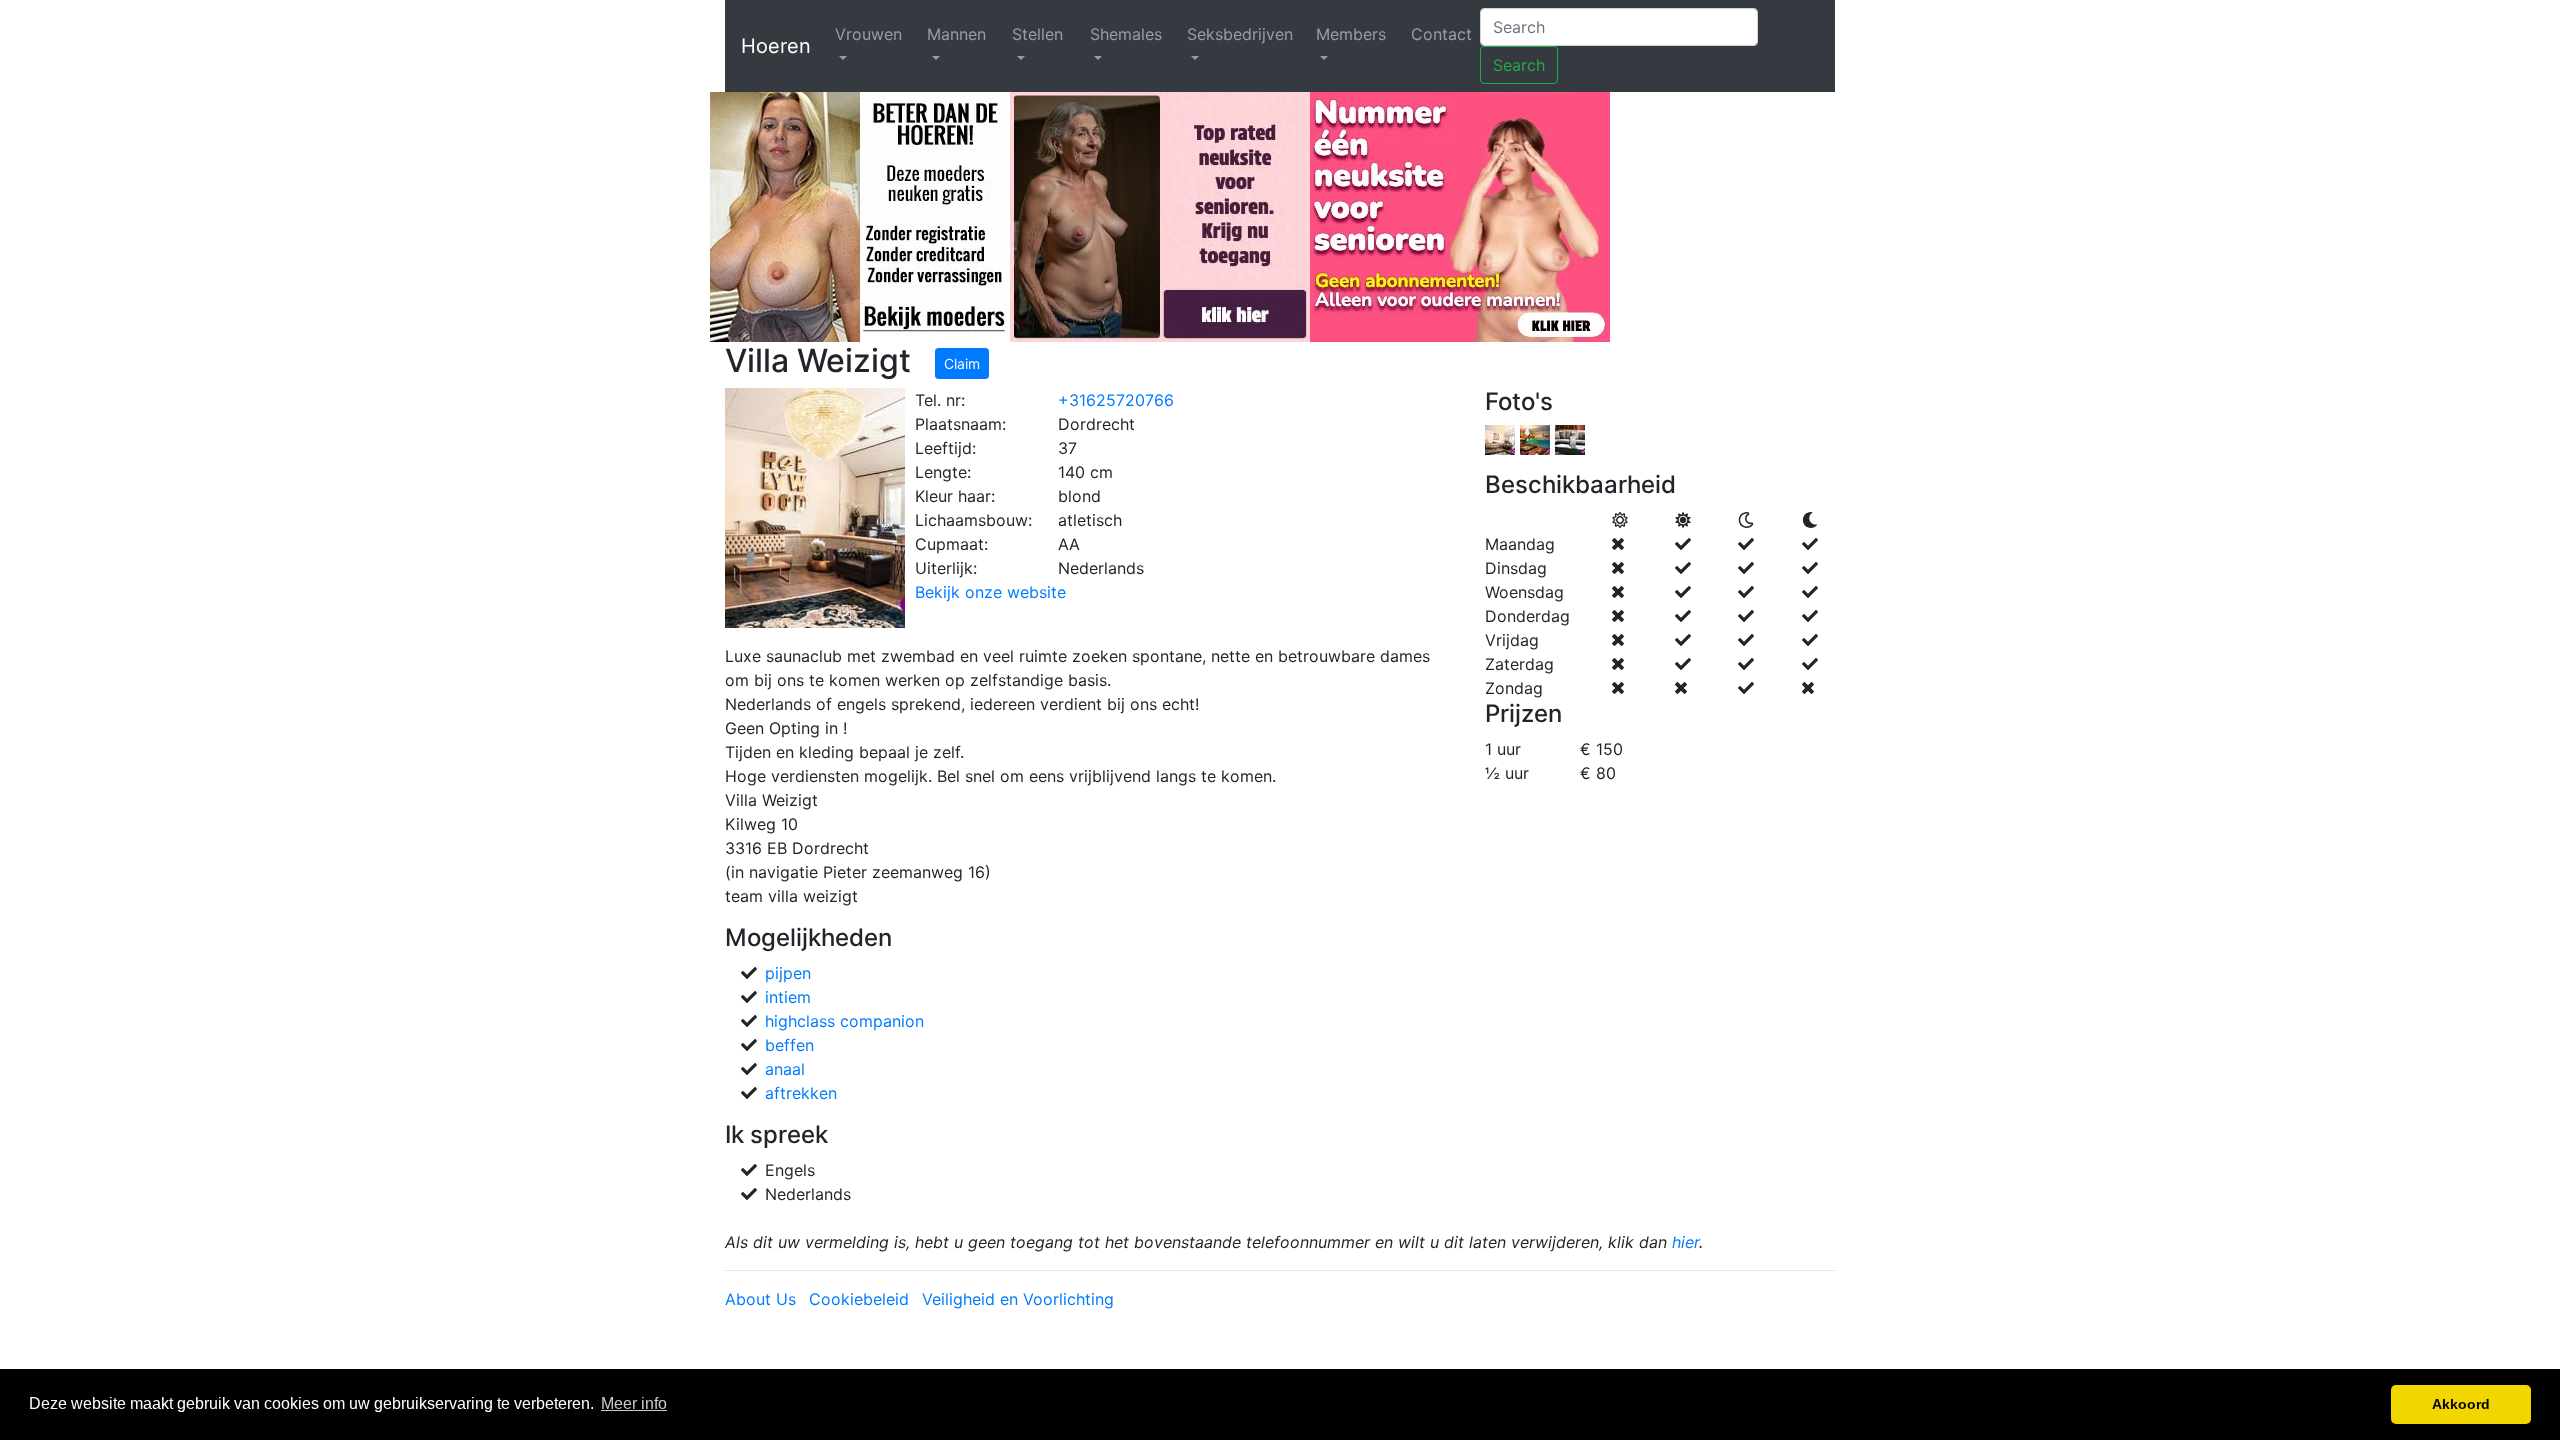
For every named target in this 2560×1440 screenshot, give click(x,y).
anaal (785, 1069)
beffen (789, 1045)
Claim (962, 363)
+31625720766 (1116, 400)
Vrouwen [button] (868, 34)
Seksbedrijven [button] (1240, 34)
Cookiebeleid (859, 1299)
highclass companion (844, 1021)
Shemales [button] (1126, 34)
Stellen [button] (1037, 34)
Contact (1441, 34)
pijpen (788, 973)
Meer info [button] (634, 1403)
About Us (760, 1299)
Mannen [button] (956, 34)
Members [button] (1351, 34)
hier (1685, 1242)
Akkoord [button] (2461, 1404)
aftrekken (801, 1093)
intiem (788, 997)
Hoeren (776, 46)
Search (1519, 65)
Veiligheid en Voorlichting (1018, 1299)
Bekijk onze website (990, 592)
